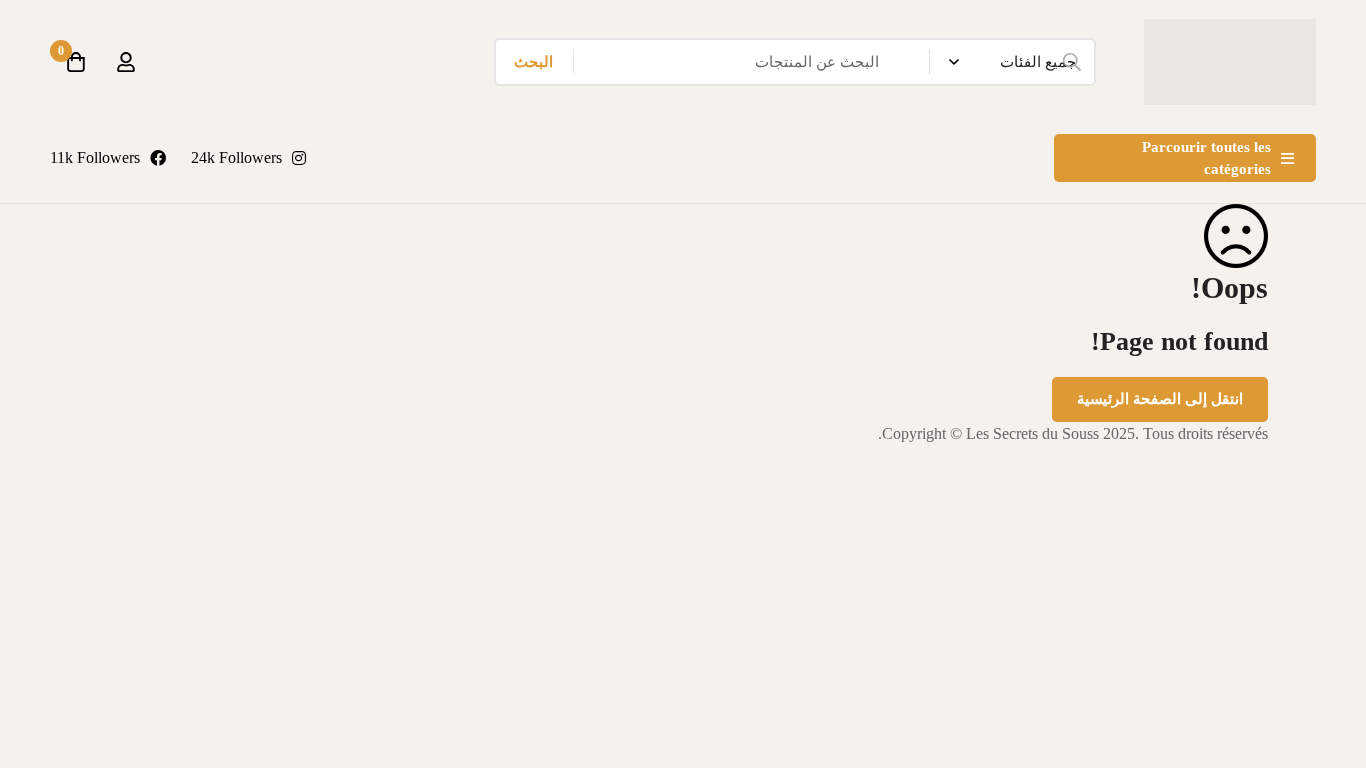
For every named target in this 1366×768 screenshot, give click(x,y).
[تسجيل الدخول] (126, 62)
